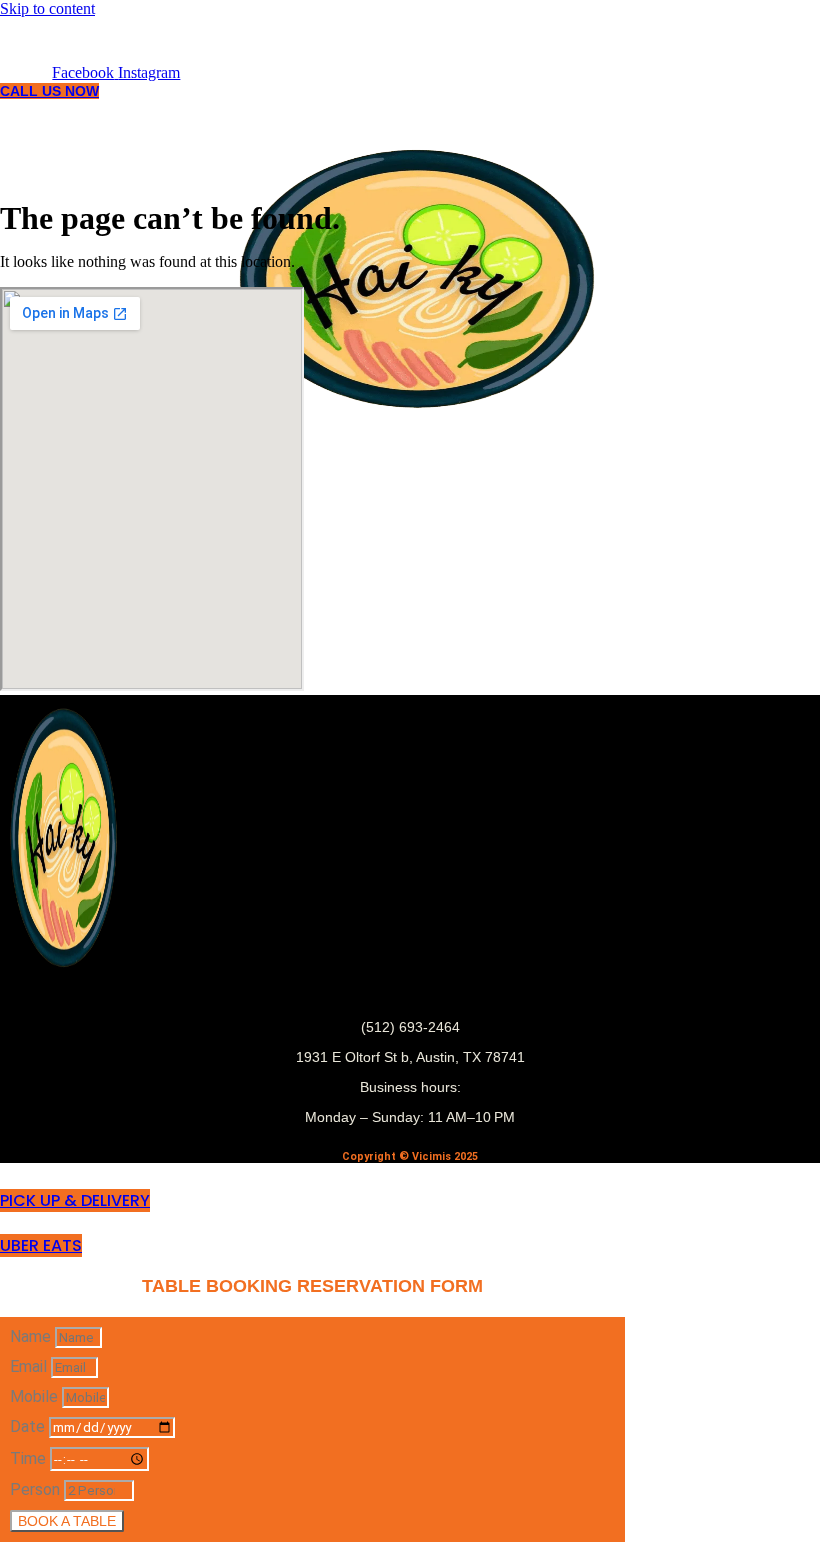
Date (29, 1426)
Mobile (36, 1396)
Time (30, 1458)
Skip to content (47, 8)
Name (32, 1336)
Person (37, 1489)
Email (30, 1366)
